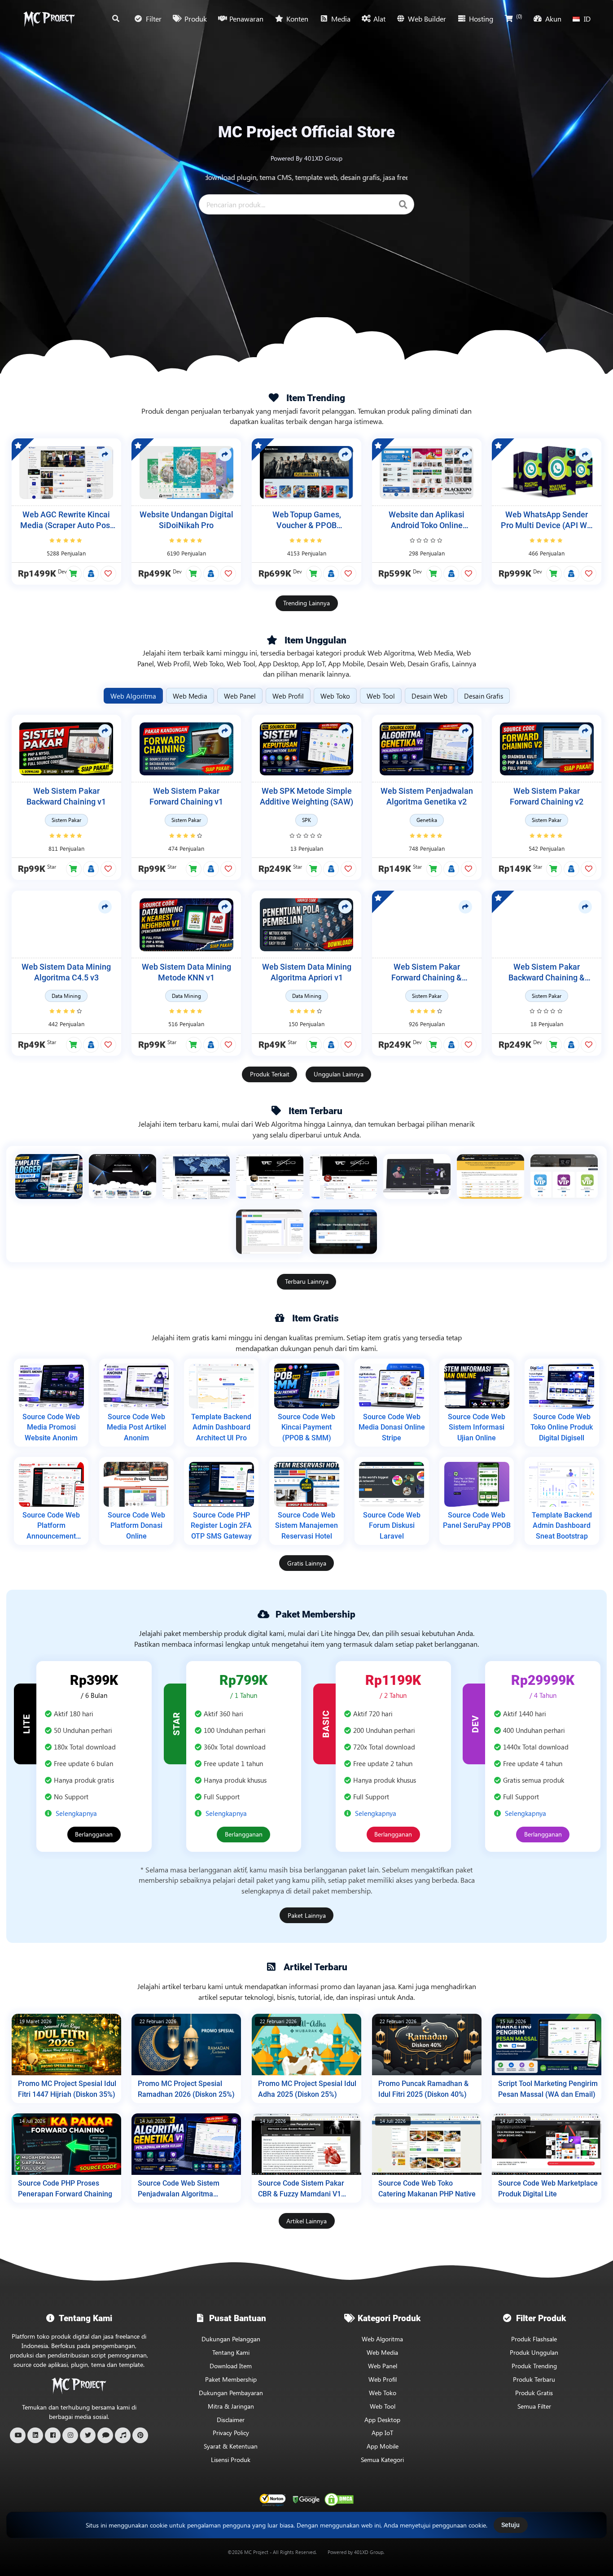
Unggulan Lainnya (339, 1074)
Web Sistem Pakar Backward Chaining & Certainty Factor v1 (547, 973)
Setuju (510, 2525)
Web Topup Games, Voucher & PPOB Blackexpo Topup (307, 521)
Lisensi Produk (231, 2460)
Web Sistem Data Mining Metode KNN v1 (186, 973)
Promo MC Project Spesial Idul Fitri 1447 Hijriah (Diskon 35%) (67, 2089)
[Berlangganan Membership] (91, 574)
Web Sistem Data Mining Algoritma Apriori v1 (307, 973)
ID (587, 19)
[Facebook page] (53, 2435)
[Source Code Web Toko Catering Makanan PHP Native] (427, 2144)
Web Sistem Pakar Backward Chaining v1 (66, 797)
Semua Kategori (382, 2460)
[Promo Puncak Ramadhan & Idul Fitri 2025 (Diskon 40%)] (427, 2045)
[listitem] (49, 1176)
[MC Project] (49, 19)
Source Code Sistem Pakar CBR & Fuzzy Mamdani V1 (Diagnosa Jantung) (301, 2189)
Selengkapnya (76, 1813)
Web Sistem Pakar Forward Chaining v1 (186, 797)
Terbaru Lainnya (307, 1281)
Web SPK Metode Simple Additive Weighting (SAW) (306, 797)
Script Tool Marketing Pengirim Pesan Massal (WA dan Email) (548, 2089)
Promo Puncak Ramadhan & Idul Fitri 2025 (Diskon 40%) (423, 2089)
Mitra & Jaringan (231, 2406)
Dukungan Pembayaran (231, 2393)
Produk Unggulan (534, 2352)
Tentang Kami (231, 2352)
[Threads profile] (105, 2435)
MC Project (256, 2552)
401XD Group (369, 2552)
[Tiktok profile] (123, 2435)
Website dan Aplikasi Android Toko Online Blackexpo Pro (427, 521)
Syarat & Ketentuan (231, 2446)
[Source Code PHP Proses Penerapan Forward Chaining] (66, 2144)
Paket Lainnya (307, 1915)
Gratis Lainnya (307, 1563)
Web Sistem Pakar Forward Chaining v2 (547, 797)
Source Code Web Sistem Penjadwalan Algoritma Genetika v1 (179, 2189)
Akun (553, 19)
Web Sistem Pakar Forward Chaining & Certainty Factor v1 (427, 973)
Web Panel (383, 2366)
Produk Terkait (270, 1074)
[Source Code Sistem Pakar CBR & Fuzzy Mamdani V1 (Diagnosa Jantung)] (306, 2144)
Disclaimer (231, 2420)
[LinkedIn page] (35, 2435)
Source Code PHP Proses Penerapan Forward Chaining (65, 2189)
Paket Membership (231, 2379)
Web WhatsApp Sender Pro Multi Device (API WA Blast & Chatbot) (547, 521)
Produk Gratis (534, 2393)
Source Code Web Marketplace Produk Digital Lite (548, 2189)
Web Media (382, 2352)
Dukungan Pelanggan (231, 2339)
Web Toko (383, 2393)
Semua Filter (534, 2406)
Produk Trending (534, 2366)
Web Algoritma (382, 2339)
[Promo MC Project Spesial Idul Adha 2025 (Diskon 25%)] (306, 2045)
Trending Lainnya (306, 603)
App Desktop (382, 2420)
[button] (74, 574)
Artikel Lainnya (306, 2221)
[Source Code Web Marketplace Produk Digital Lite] (547, 2144)
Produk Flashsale (534, 2339)
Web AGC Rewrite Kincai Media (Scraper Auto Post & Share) (66, 521)
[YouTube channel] (18, 2435)
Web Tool (383, 2406)
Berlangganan (94, 1834)
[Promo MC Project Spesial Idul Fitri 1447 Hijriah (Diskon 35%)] (66, 2045)
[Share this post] (105, 455)
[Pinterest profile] (140, 2435)
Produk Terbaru (534, 2379)
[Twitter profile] (88, 2435)
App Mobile (383, 2446)
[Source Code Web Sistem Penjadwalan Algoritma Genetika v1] (186, 2144)
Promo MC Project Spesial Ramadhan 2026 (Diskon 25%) (186, 2089)
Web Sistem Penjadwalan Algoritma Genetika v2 (427, 797)
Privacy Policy (231, 2433)
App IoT (382, 2433)
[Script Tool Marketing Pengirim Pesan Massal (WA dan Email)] (547, 2045)
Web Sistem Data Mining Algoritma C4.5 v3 (66, 973)
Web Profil (383, 2379)
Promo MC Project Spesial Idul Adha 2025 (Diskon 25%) (307, 2089)
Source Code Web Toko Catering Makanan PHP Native (427, 2189)
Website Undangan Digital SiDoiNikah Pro (186, 520)
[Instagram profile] (70, 2435)
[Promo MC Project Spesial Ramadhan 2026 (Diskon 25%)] (186, 2045)
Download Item (231, 2366)
